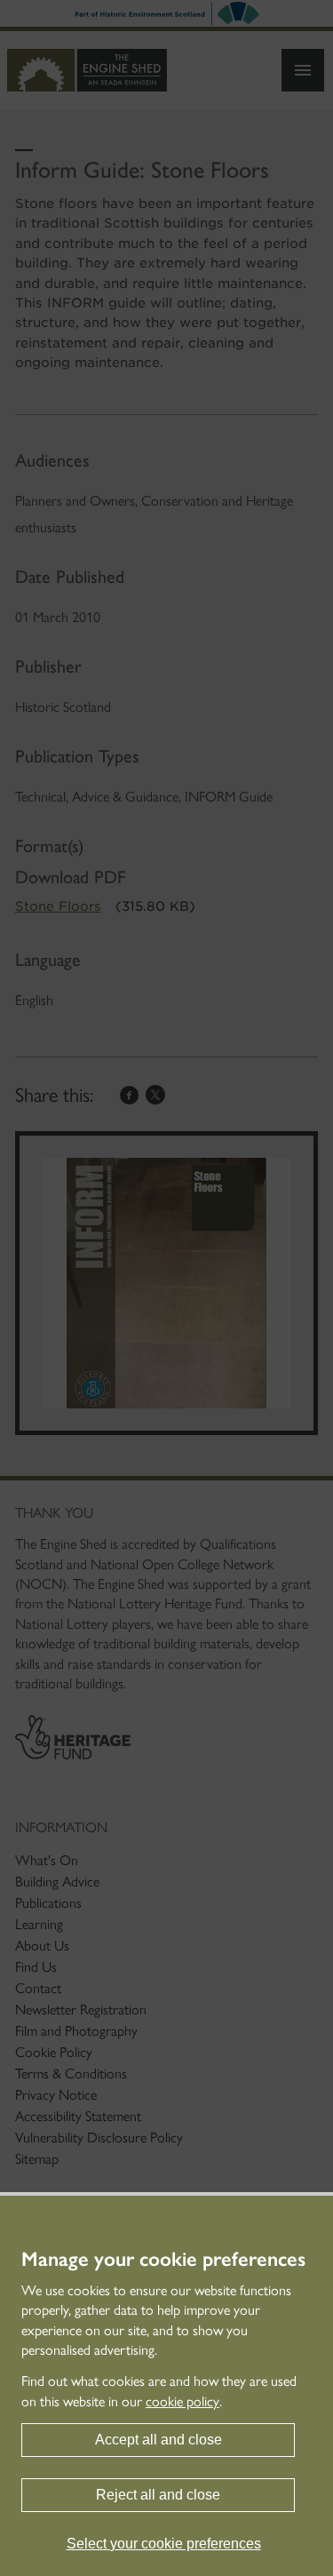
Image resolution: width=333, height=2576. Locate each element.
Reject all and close (158, 2495)
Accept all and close (159, 2440)
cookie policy (182, 2401)
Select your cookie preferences (164, 2544)
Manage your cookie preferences (163, 2260)
